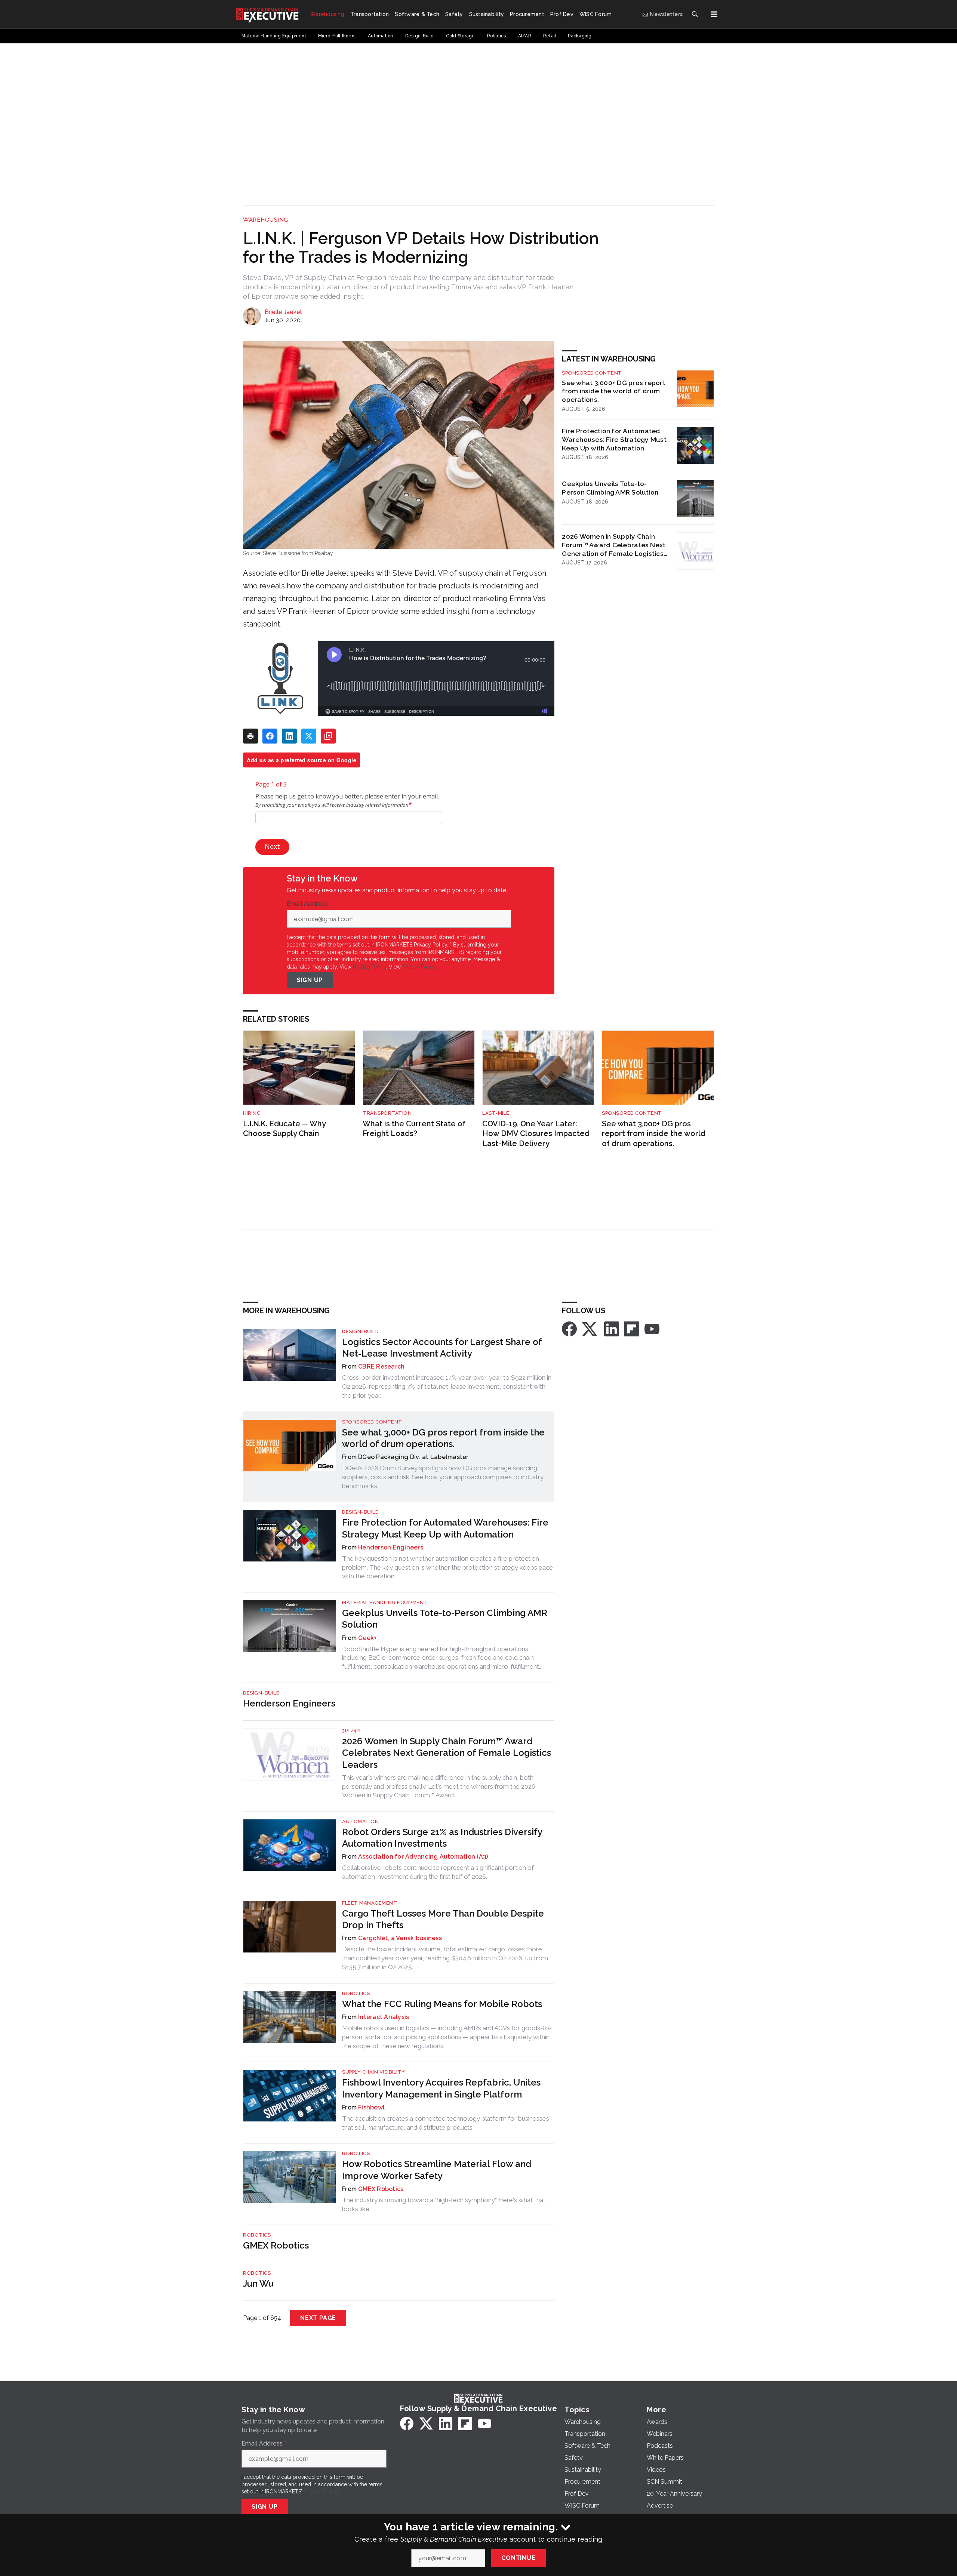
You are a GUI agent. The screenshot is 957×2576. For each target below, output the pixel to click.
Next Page (318, 2318)
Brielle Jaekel (283, 312)
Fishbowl (371, 2107)
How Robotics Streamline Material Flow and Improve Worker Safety (437, 2170)
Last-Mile (496, 1113)
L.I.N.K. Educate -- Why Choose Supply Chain (284, 1129)
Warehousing (266, 220)
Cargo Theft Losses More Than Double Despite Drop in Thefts (443, 1919)
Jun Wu (258, 2283)
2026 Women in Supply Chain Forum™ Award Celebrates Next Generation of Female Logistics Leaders (614, 545)
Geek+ (367, 1638)
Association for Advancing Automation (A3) (423, 1857)
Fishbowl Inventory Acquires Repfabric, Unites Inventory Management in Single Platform (441, 2088)
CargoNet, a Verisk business (400, 1938)
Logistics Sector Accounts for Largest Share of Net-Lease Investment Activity (442, 1348)
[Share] (270, 736)
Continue (518, 2558)
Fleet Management (370, 1903)
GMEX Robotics (381, 2189)
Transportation (387, 1113)
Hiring (252, 1113)
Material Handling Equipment (385, 1602)
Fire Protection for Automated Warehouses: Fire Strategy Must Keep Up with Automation (614, 439)
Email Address (309, 904)
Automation (360, 1821)
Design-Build (360, 1331)
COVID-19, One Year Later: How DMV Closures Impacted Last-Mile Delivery (536, 1134)
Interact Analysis (384, 2017)
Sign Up (310, 980)
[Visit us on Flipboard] (632, 1328)
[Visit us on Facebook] (569, 1328)
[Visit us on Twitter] (590, 1328)
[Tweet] (309, 736)
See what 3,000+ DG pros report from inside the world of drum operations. (614, 391)
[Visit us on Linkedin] (612, 1328)
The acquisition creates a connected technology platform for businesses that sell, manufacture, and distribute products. (446, 2123)
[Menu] (714, 14)
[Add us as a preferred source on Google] (328, 736)
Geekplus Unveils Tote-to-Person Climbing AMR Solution (610, 488)
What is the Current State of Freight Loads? (414, 1129)
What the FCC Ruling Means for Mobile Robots (442, 2004)
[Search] (695, 14)
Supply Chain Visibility (374, 2072)
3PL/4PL (352, 1731)
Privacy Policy (419, 967)
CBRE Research (381, 1367)
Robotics (356, 1993)
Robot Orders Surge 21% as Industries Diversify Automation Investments (442, 1838)
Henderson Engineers (391, 1547)
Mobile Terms (370, 967)
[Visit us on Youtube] (652, 1328)
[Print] (250, 736)
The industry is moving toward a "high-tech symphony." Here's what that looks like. (444, 2204)
